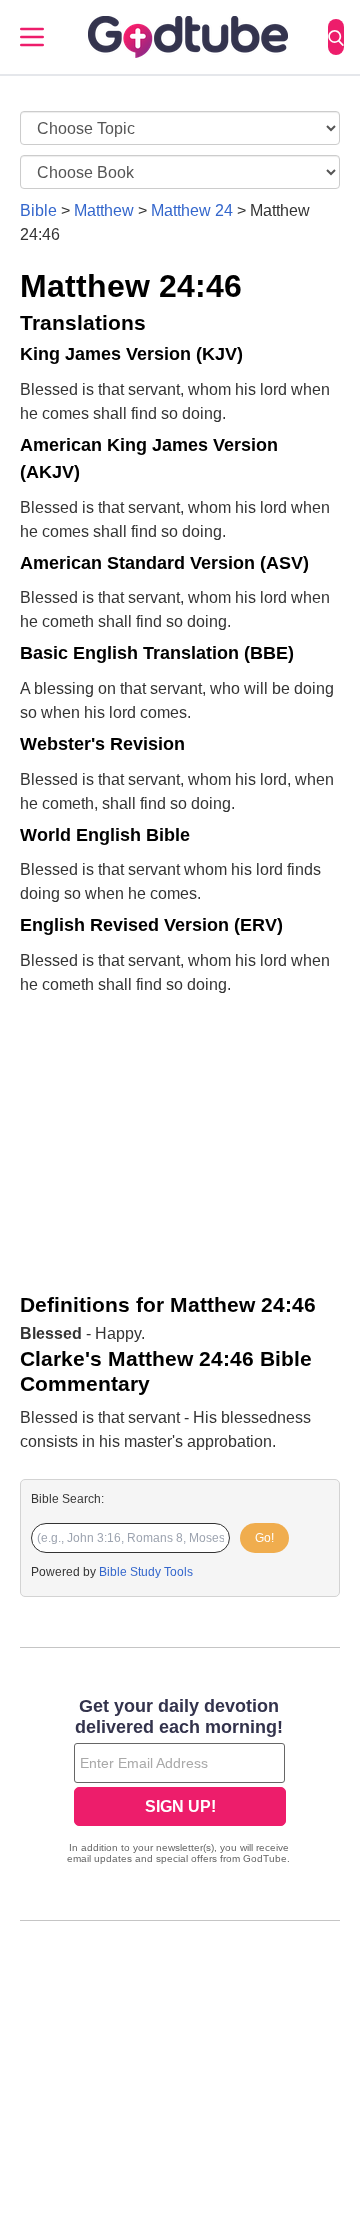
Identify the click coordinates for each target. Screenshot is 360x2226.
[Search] (336, 37)
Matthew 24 (192, 210)
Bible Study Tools (146, 1572)
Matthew (104, 210)
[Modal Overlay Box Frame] (180, 1783)
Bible (38, 210)
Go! (264, 1538)
